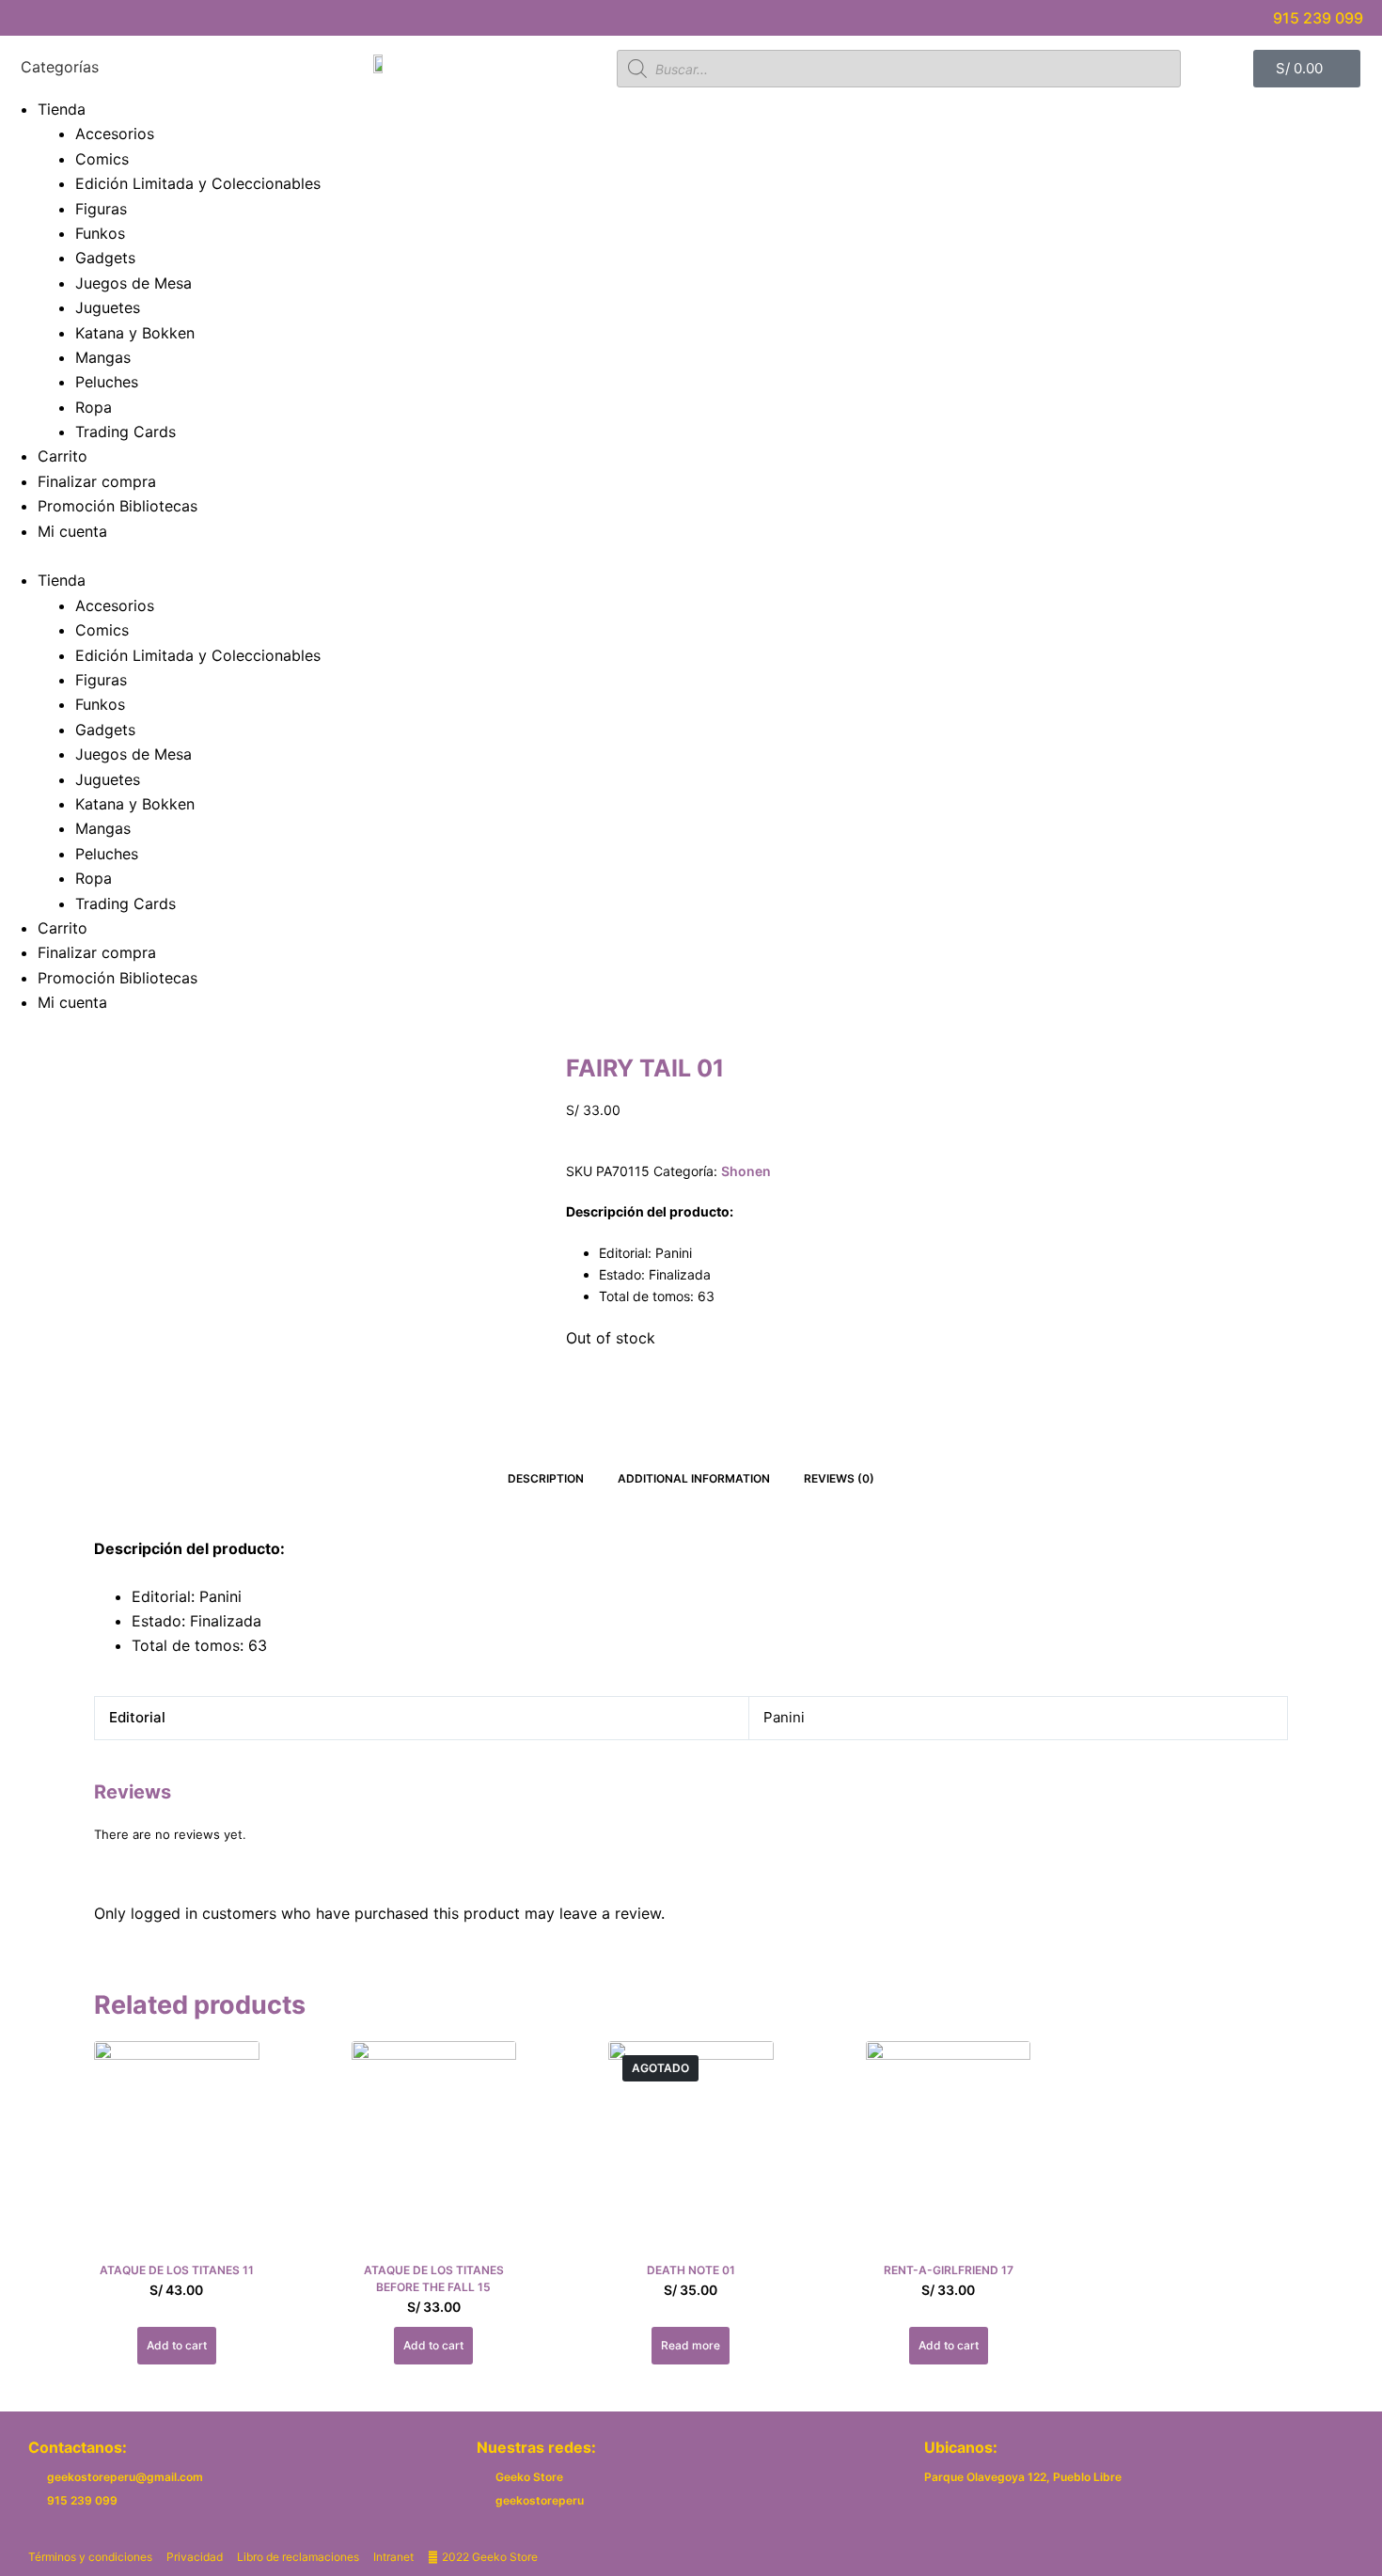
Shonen (746, 1171)
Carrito (63, 456)
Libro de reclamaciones (298, 2557)
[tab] (546, 1478)
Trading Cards (126, 432)
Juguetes (108, 307)
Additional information (694, 1478)
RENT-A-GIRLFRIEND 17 (949, 2270)
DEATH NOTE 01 (691, 2270)
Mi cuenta (72, 531)
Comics (102, 159)
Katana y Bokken (135, 333)
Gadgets (105, 258)
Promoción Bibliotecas (118, 506)
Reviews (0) (839, 1478)
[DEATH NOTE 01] (691, 2151)
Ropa (94, 407)
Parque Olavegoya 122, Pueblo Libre (1023, 2477)
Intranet (393, 2557)
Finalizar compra (97, 481)
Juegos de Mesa (133, 283)
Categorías (60, 68)
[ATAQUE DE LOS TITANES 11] (177, 2151)
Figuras (101, 209)
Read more (691, 2345)
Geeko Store (529, 2477)
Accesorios (115, 134)
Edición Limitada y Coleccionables (198, 183)
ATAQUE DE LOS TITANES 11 (177, 2270)
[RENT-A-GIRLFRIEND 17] (949, 2151)
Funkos (100, 233)
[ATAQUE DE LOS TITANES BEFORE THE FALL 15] (434, 2151)
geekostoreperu (540, 2500)
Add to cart (177, 2345)
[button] (691, 556)
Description (546, 1478)
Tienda (62, 109)
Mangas (103, 357)
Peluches (107, 382)
